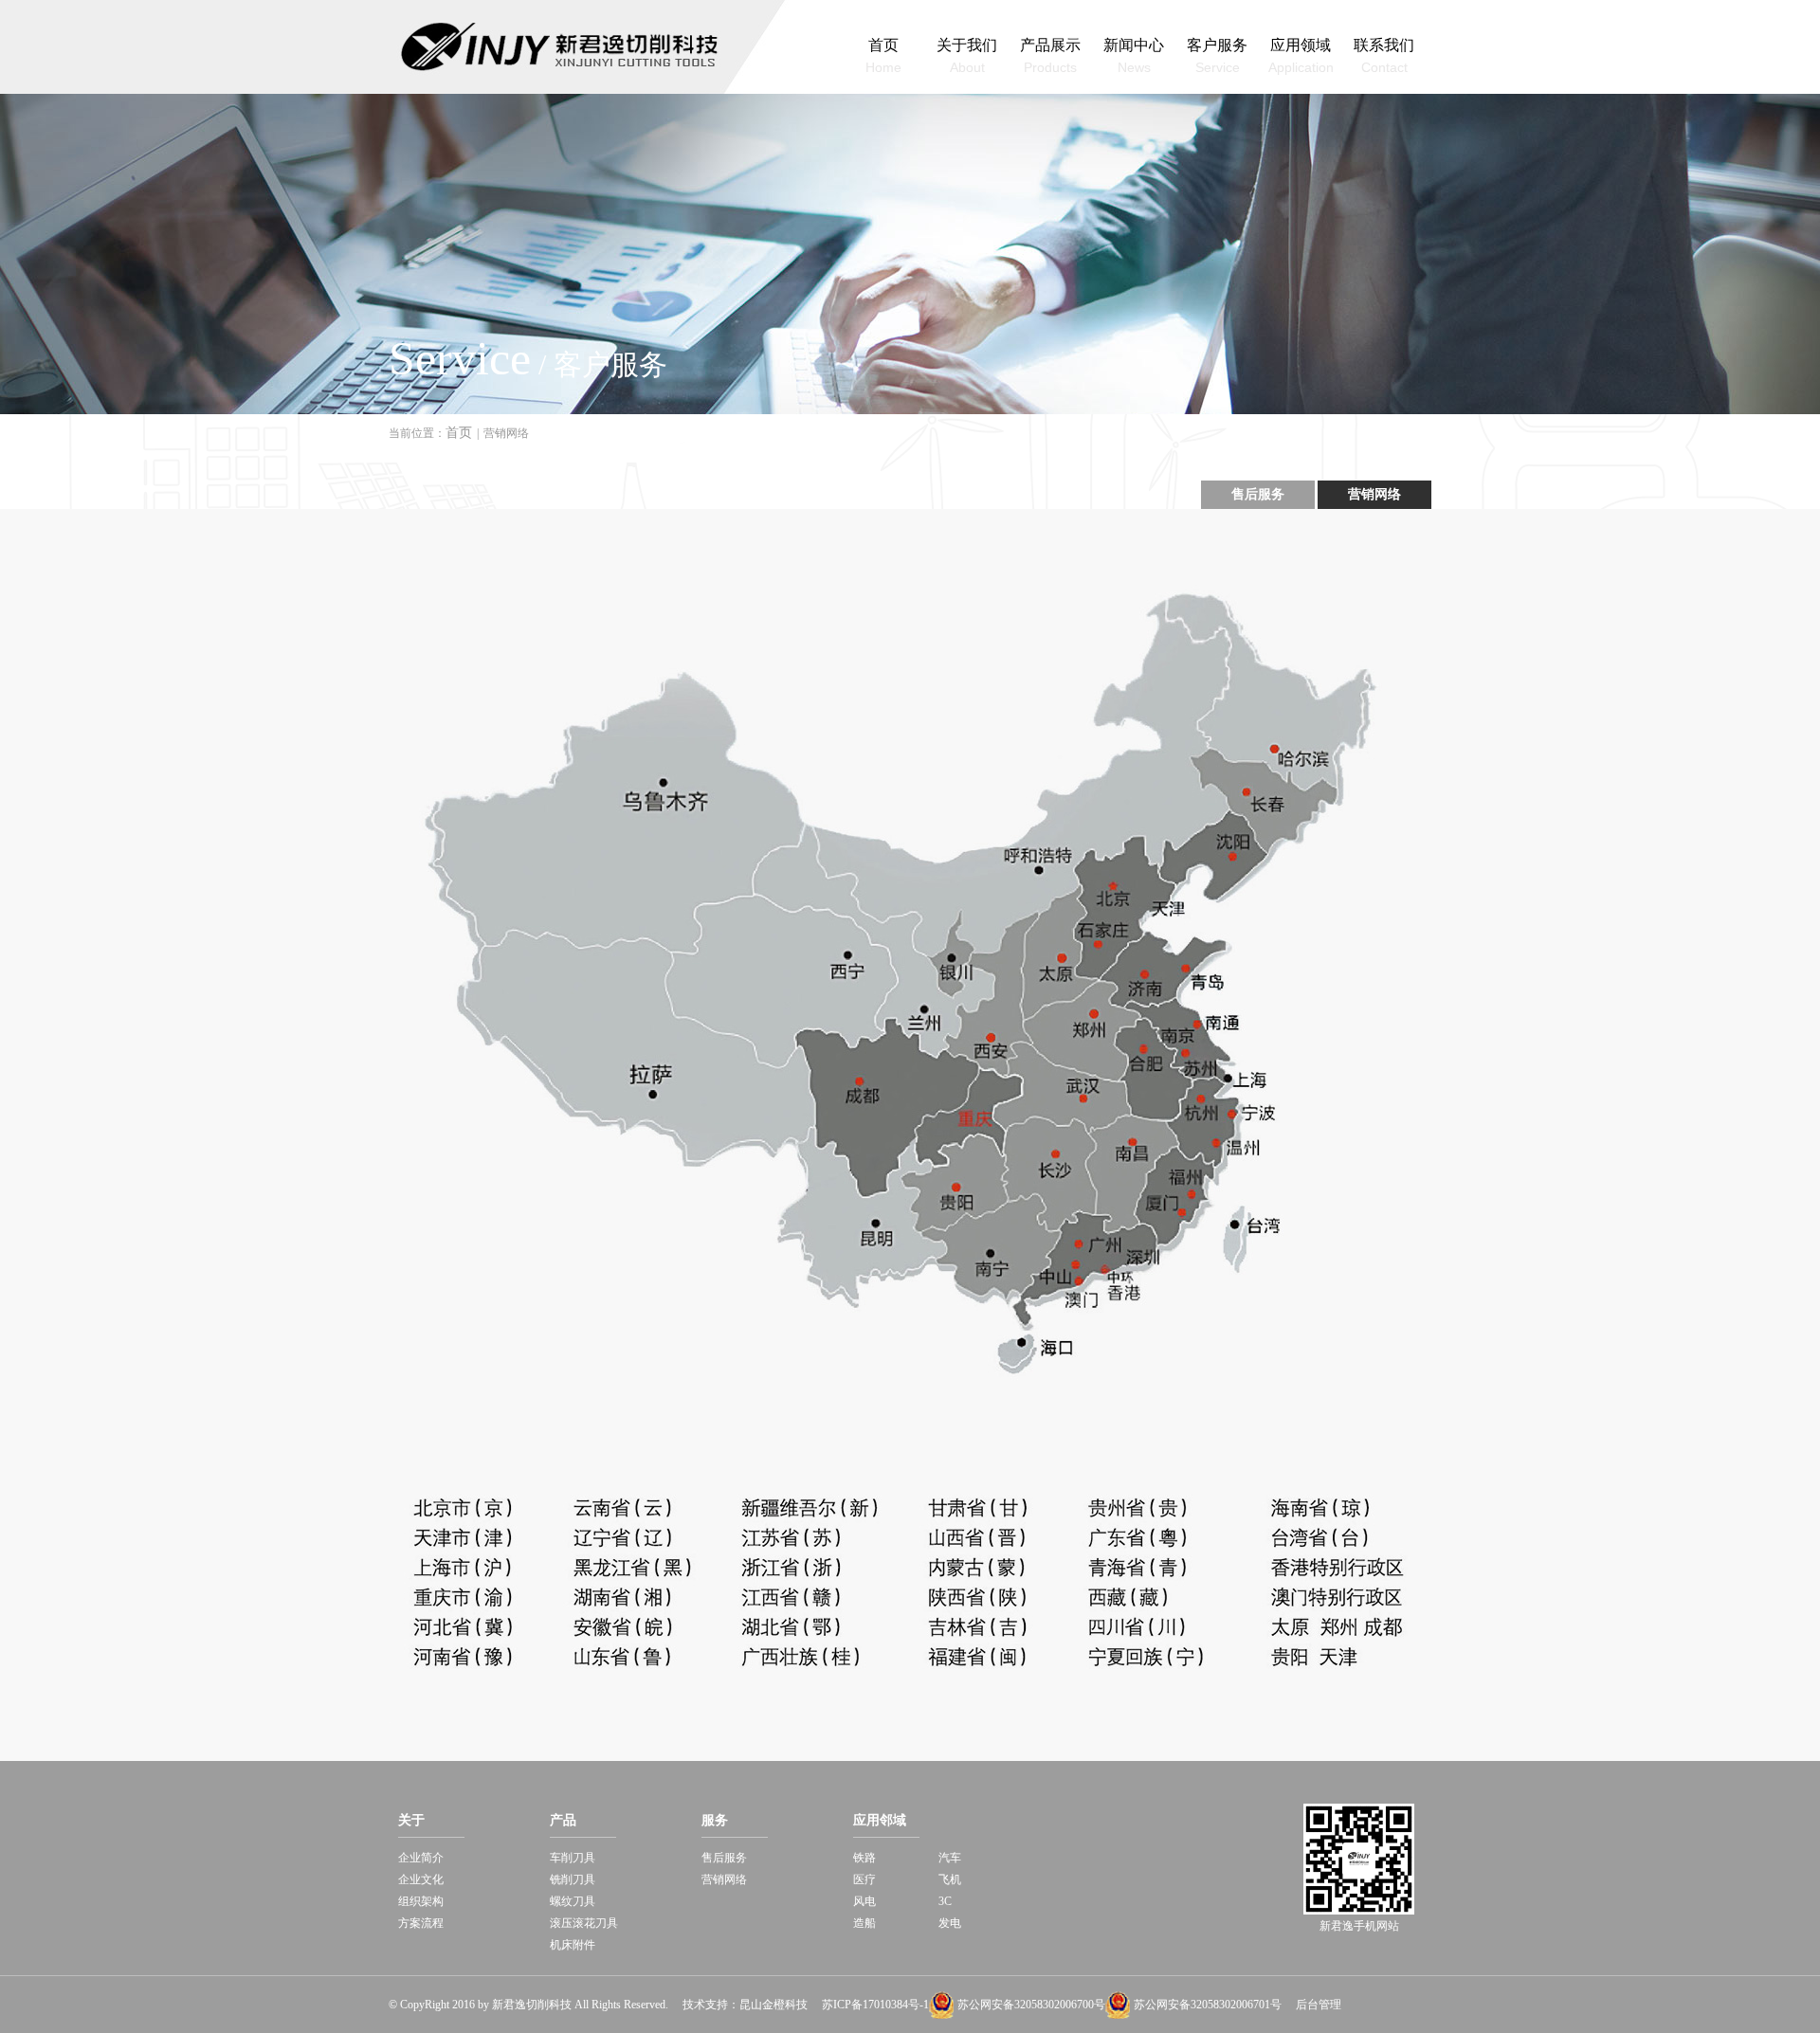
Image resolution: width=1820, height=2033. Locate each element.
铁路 (864, 1858)
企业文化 (421, 1879)
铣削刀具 (573, 1879)
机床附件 (573, 1945)
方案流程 (421, 1923)
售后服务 (1258, 494)
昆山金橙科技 (773, 2005)
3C (945, 1901)
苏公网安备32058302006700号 (1031, 2005)
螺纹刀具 (573, 1901)
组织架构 (421, 1901)
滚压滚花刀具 (584, 1923)
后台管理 (1319, 2005)
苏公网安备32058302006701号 (1208, 2005)
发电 (950, 1923)
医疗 (864, 1879)
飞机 (950, 1879)
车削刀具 (573, 1858)
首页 (459, 433)
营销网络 (1374, 494)
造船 (864, 1923)
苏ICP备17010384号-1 (875, 2005)
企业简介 (421, 1858)
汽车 (950, 1858)
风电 (864, 1901)
